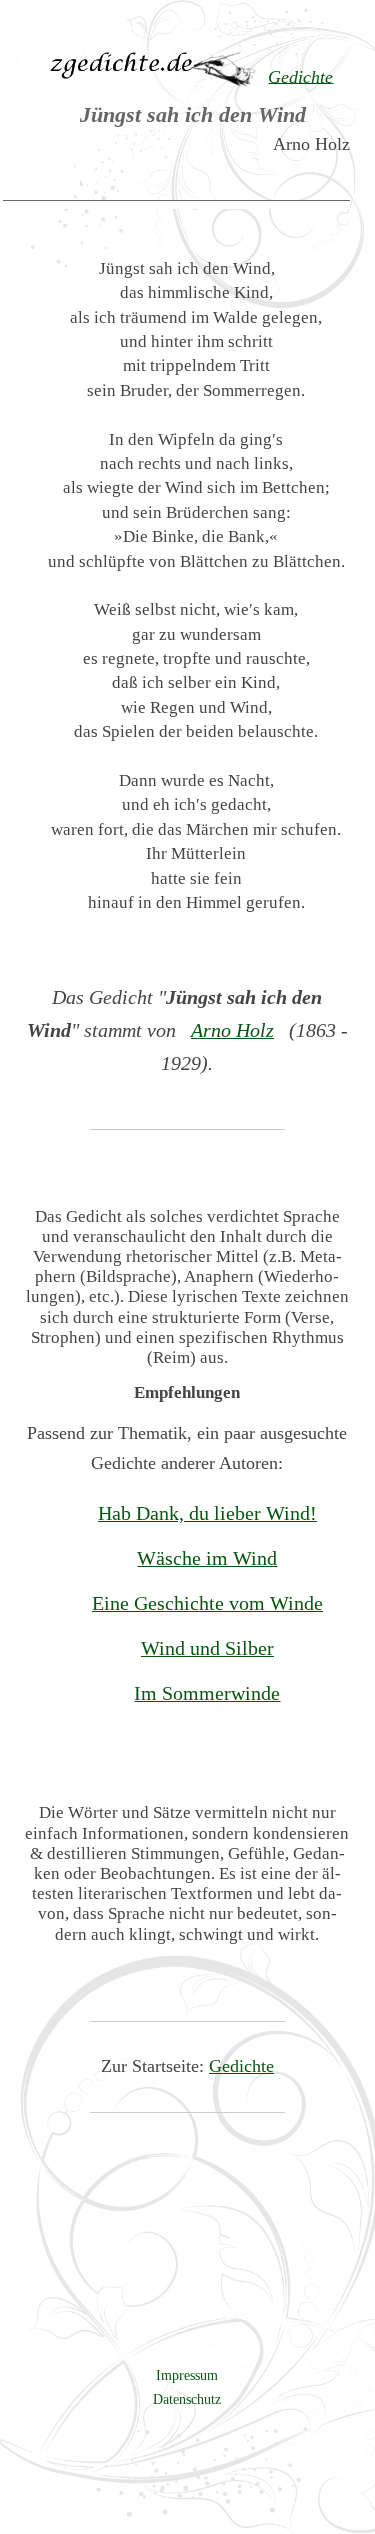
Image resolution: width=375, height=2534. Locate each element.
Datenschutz (187, 2399)
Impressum (187, 2375)
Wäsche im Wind (207, 1558)
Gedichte (241, 2066)
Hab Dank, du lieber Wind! (207, 1513)
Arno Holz (232, 1030)
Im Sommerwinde (207, 1693)
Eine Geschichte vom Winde (207, 1603)
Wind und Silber (207, 1648)
